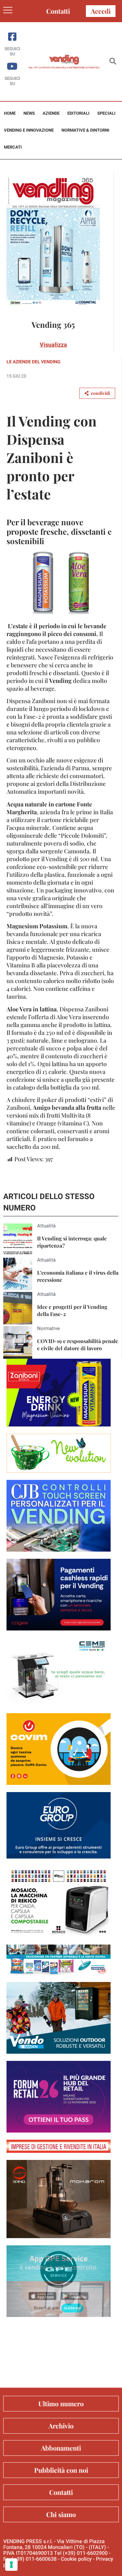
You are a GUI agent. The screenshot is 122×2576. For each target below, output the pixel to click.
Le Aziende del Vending (34, 362)
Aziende (51, 113)
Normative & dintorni (85, 130)
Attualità (46, 1226)
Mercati (13, 147)
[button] (113, 62)
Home (10, 113)
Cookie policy (76, 2559)
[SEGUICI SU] (12, 37)
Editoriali (78, 113)
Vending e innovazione (29, 130)
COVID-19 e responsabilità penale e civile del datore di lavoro (78, 1345)
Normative (48, 1328)
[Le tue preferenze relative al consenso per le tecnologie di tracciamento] (11, 2565)
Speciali (106, 113)
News (29, 113)
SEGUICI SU (12, 51)
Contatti (58, 11)
